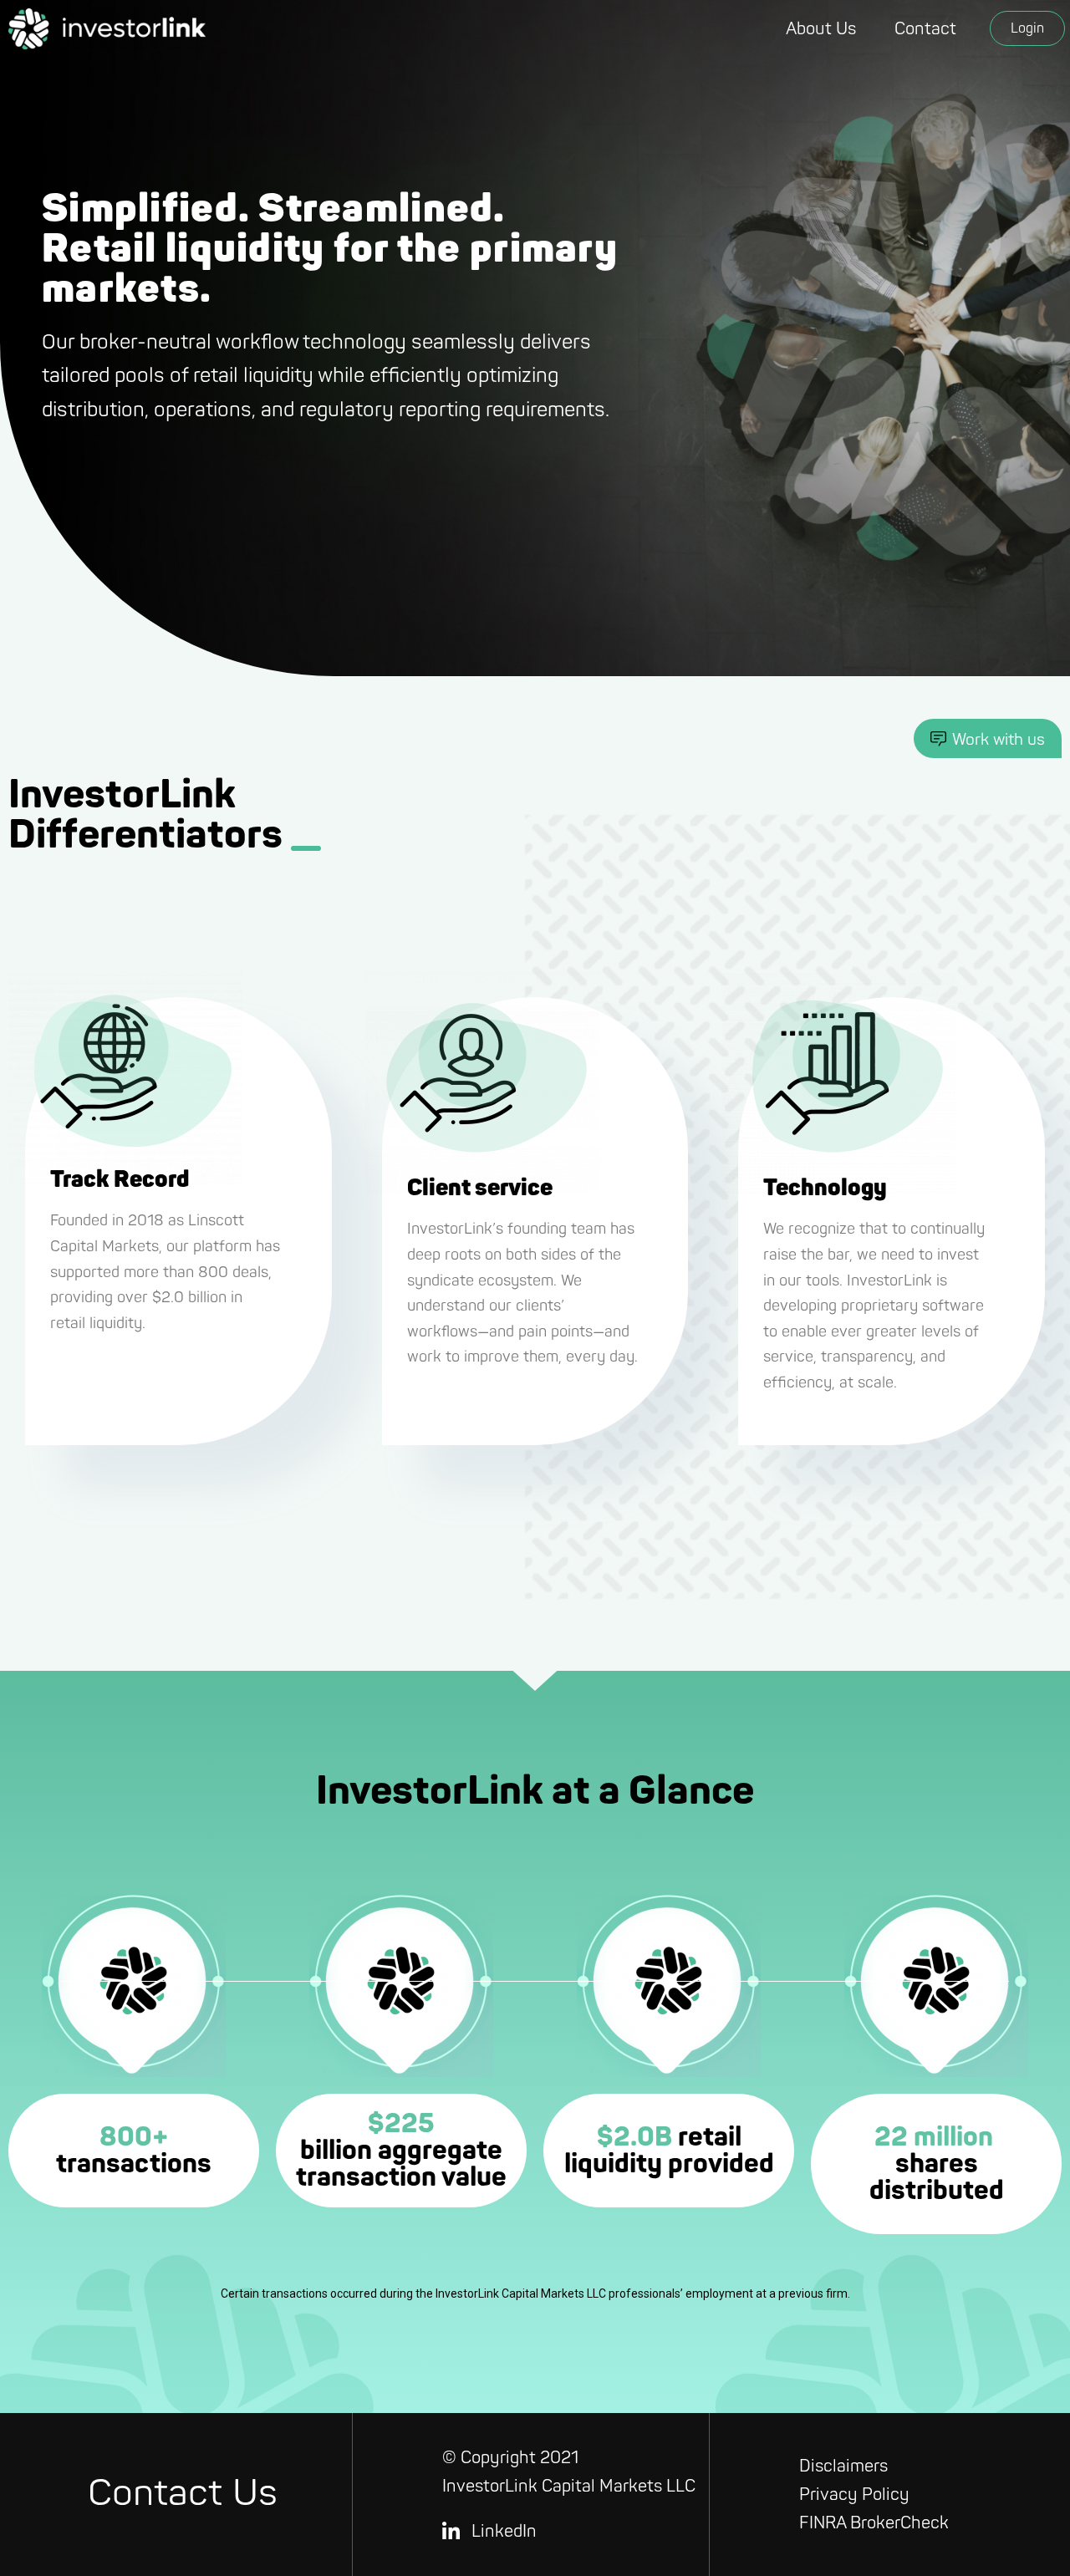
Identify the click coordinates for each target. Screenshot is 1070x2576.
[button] (1027, 28)
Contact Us (183, 2494)
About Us (821, 29)
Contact (925, 29)
